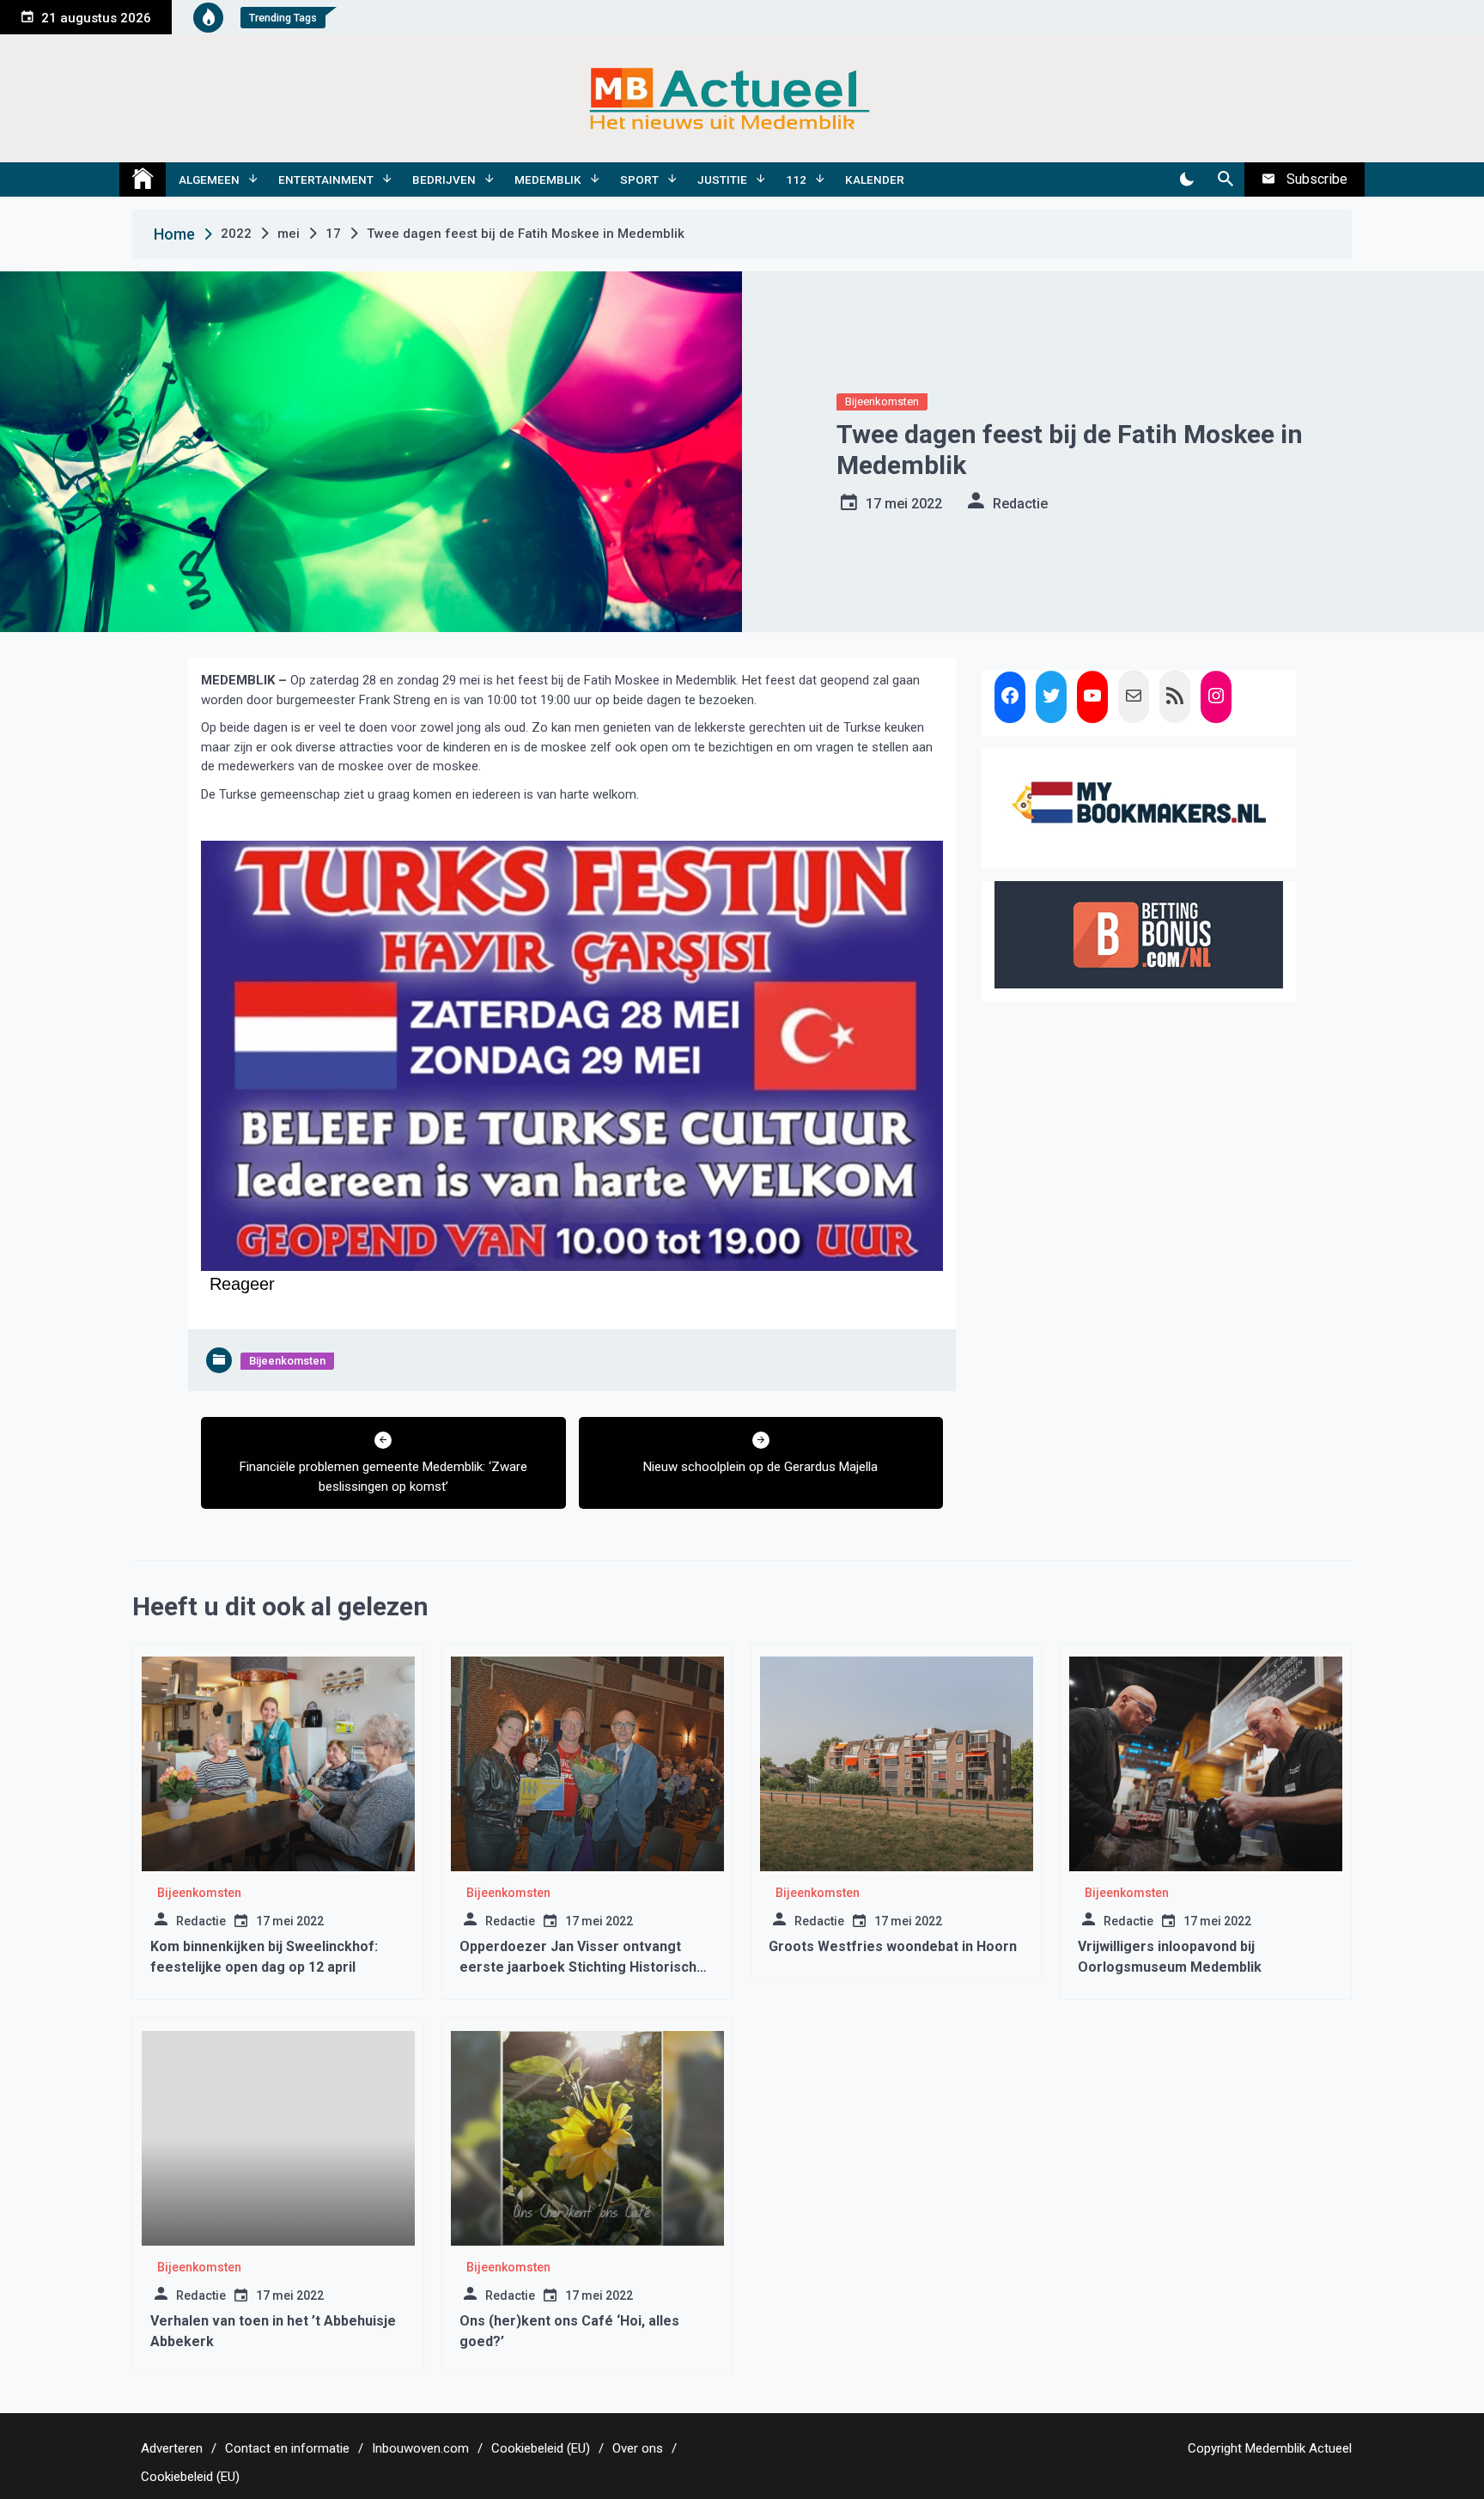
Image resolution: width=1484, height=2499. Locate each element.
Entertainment (326, 179)
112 (796, 179)
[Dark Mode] (1186, 179)
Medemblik (548, 179)
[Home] (143, 179)
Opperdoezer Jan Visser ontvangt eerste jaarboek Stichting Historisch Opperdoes (578, 1967)
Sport (639, 179)
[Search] (1225, 179)
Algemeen (209, 179)
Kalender (875, 179)
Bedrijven (444, 179)
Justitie (722, 179)
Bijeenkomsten (882, 401)
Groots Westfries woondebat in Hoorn (893, 1946)
